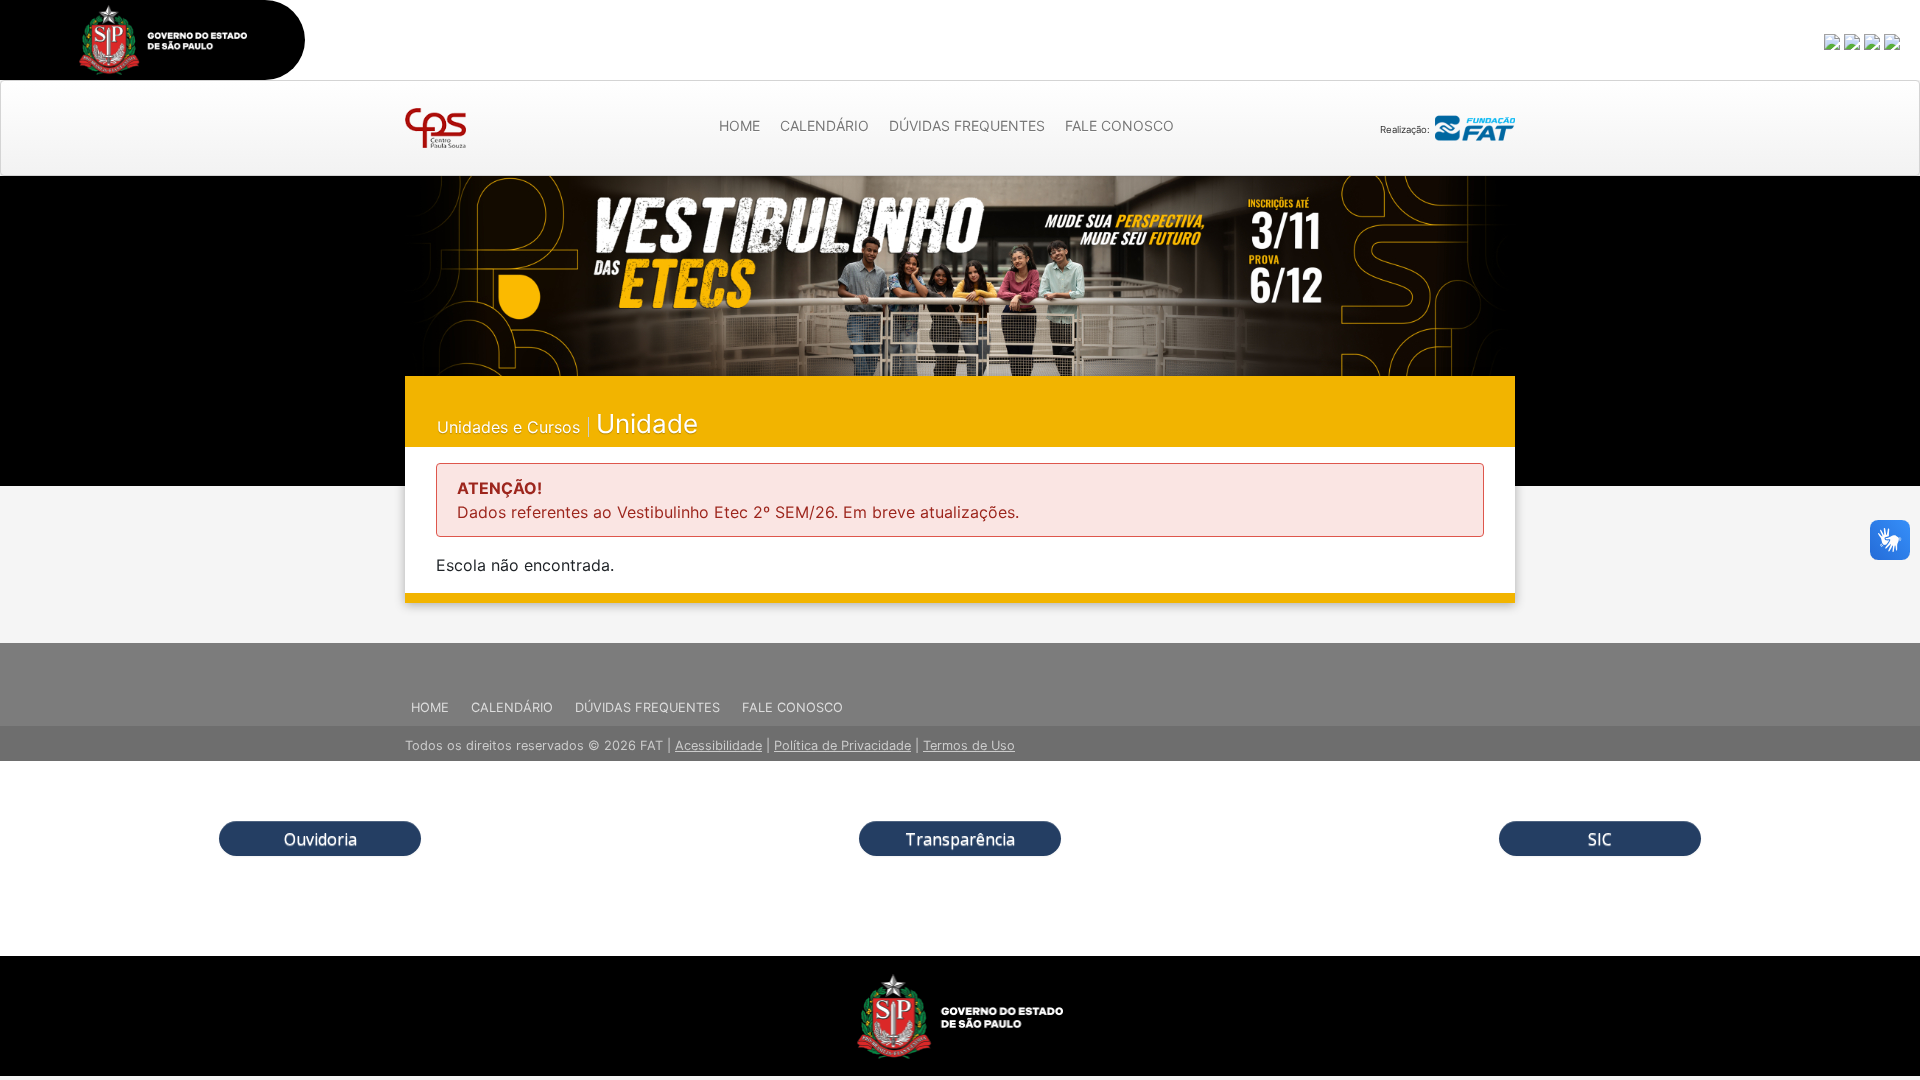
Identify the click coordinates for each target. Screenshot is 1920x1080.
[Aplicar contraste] (1873, 41)
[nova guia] (1893, 41)
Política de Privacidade (842, 745)
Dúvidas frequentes (967, 125)
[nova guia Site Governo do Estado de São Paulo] (163, 40)
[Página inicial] (435, 128)
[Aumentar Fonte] (1833, 41)
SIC (1600, 839)
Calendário (824, 125)
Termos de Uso (969, 745)
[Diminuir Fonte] (1853, 41)
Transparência (960, 839)
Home (739, 125)
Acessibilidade (718, 745)
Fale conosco (1119, 125)
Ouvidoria (320, 839)
